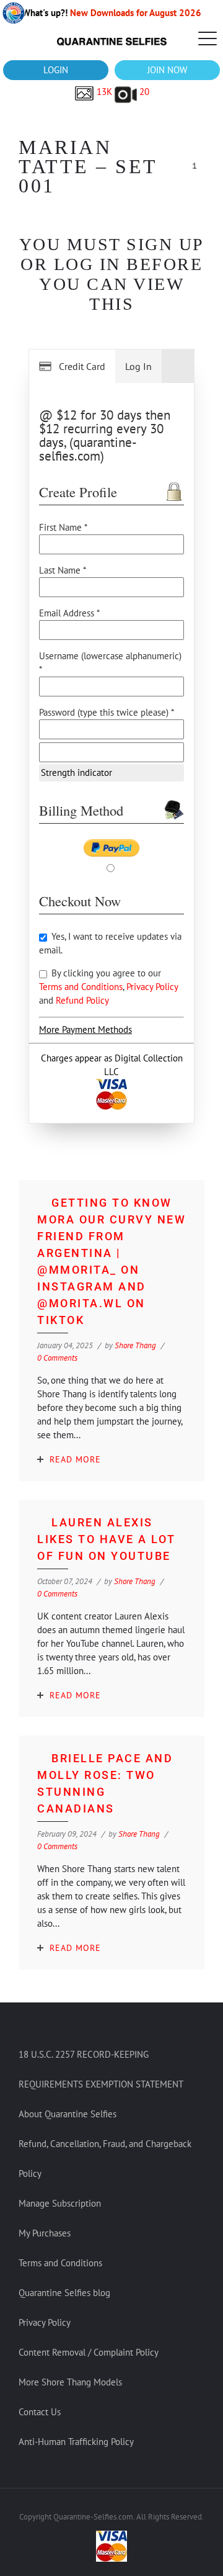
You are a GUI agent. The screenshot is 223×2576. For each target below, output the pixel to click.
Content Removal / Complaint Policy (89, 2352)
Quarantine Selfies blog (64, 2293)
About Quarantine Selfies (68, 2114)
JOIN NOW (167, 70)
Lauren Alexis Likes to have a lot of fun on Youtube (107, 1539)
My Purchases (45, 2233)
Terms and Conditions (81, 987)
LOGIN (56, 70)
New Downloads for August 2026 (136, 13)
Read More (75, 1459)
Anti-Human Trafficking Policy (76, 2442)
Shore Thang (135, 1345)
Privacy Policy (152, 987)
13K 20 (122, 92)
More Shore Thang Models (70, 2382)
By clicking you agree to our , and (108, 987)
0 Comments (57, 1358)
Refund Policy (82, 1000)
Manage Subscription (60, 2203)
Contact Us (40, 2412)
